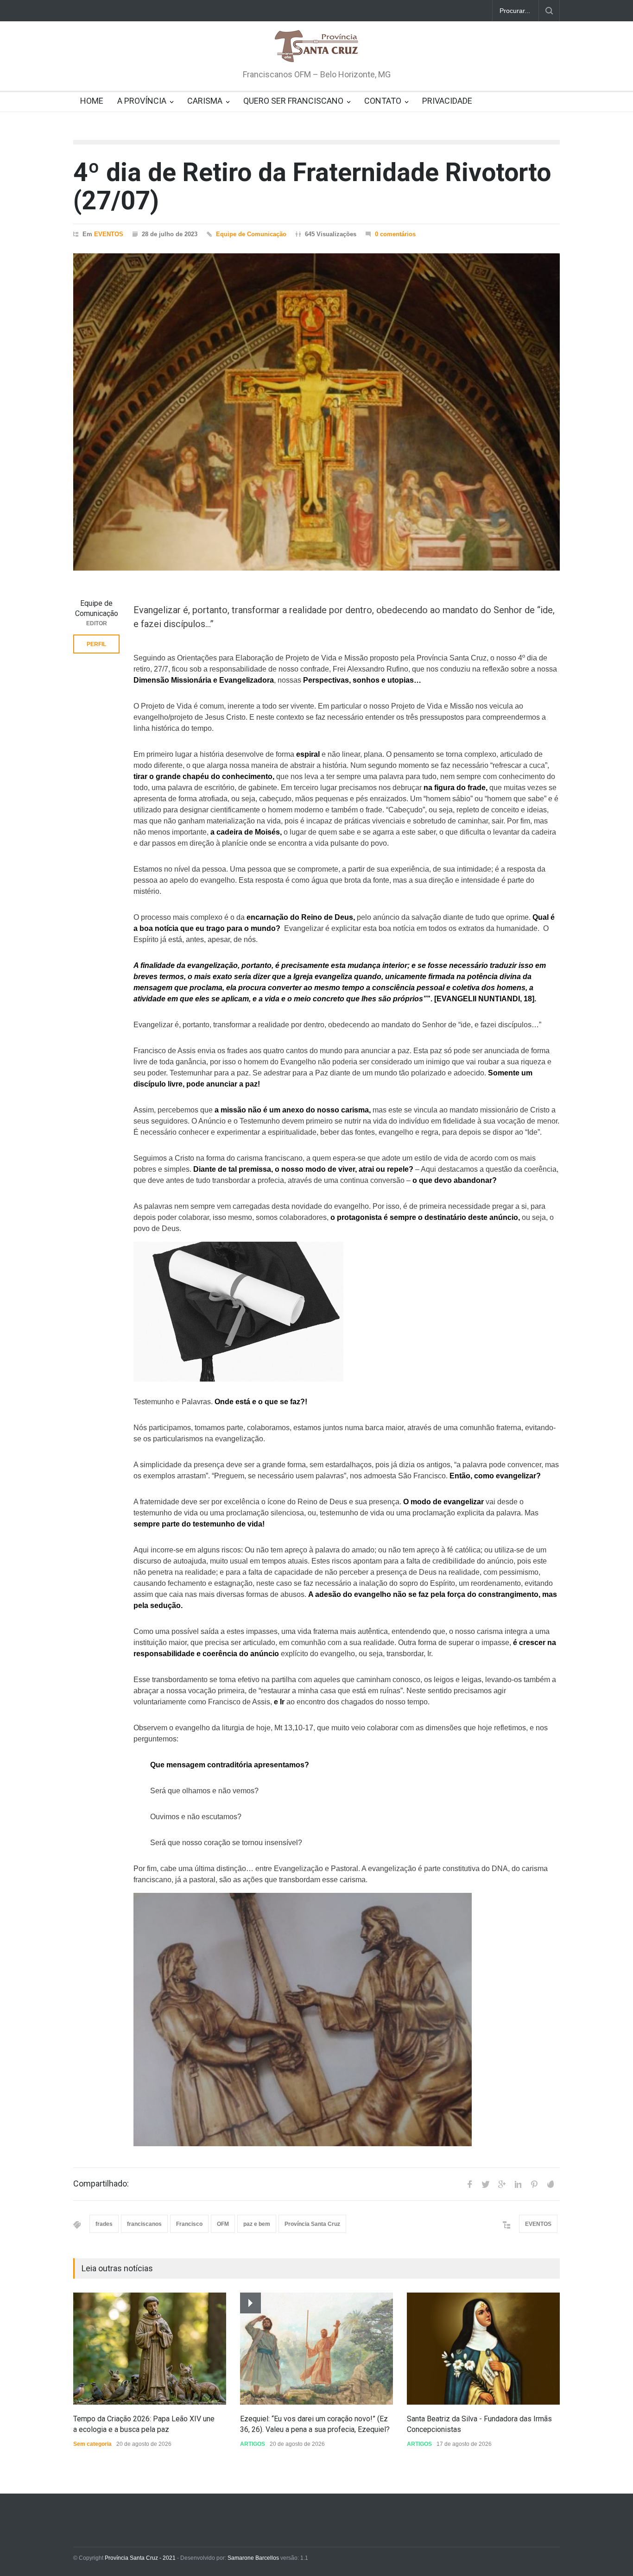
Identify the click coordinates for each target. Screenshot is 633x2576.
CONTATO (383, 101)
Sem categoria (92, 2444)
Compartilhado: (101, 2184)
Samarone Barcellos (253, 2558)
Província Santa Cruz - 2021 (140, 2558)
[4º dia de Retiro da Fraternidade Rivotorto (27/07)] (316, 412)
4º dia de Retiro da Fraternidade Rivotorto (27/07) (312, 186)
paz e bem (257, 2224)
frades (104, 2224)
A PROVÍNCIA (142, 101)
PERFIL (96, 644)
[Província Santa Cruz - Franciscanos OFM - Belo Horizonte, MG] (316, 47)
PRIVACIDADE (447, 101)
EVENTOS (109, 234)
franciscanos (144, 2224)
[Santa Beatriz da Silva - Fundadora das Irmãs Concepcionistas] (483, 2349)
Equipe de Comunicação (251, 234)
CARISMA (205, 101)
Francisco (189, 2224)
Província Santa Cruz (312, 2224)
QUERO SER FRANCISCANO (293, 101)
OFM (223, 2224)
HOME (92, 101)
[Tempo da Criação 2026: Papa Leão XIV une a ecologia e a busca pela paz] (150, 2349)
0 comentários (395, 234)
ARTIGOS (253, 2444)
